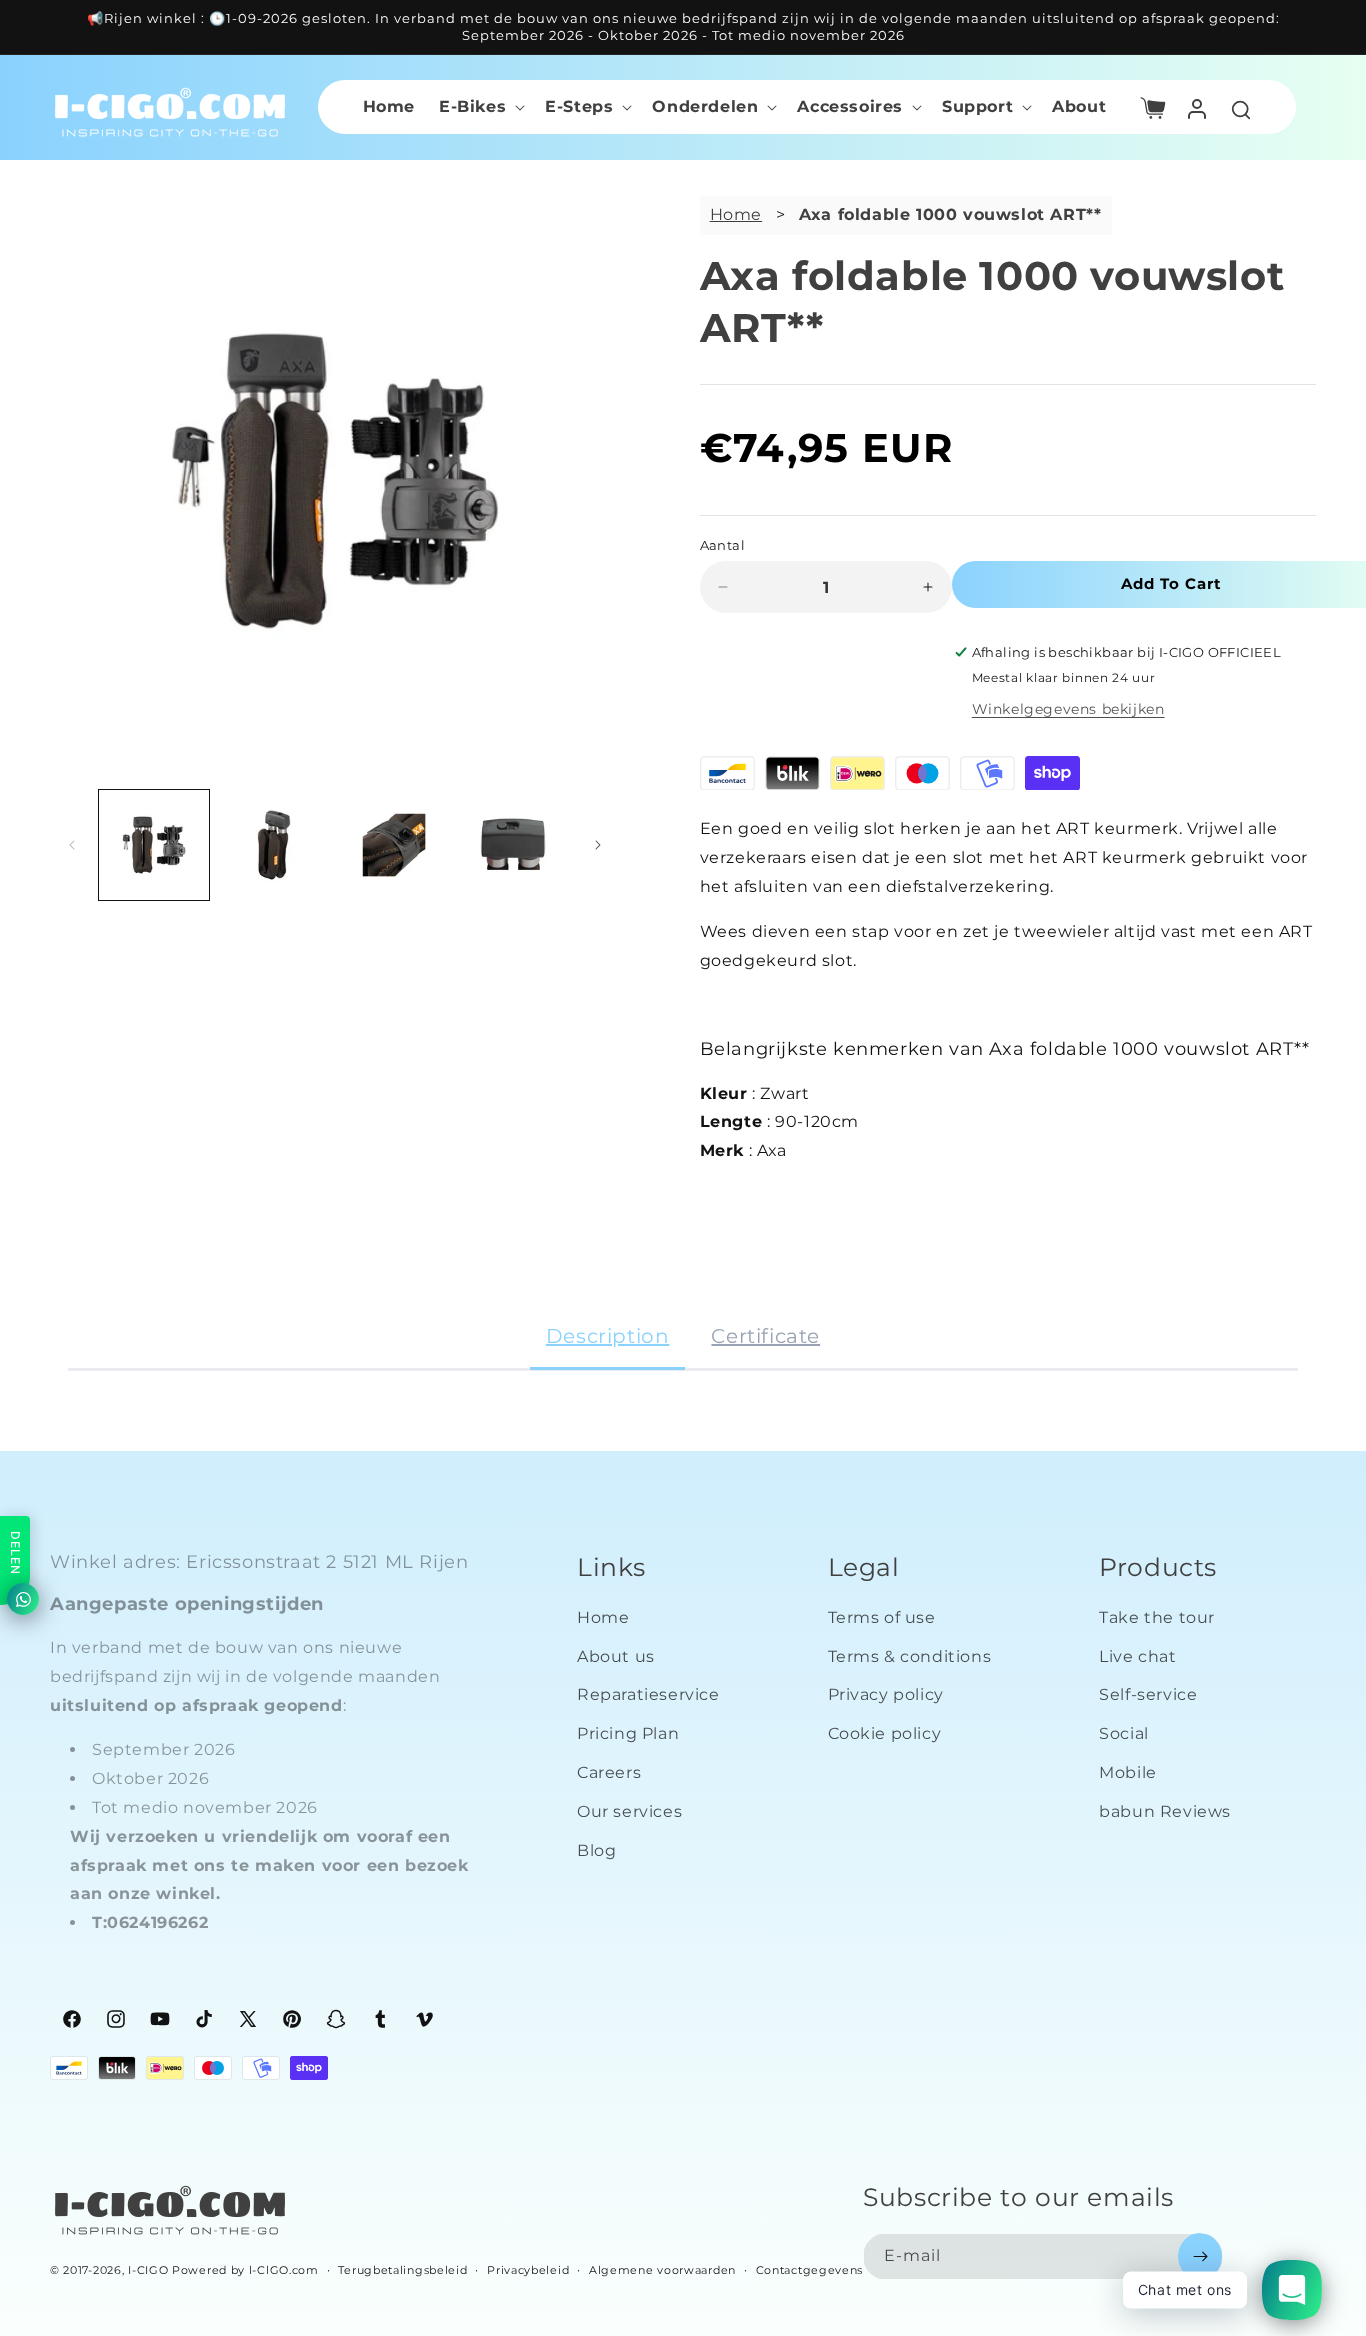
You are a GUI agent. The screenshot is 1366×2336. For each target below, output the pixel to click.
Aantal (722, 545)
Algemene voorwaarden (662, 2269)
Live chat (1137, 1655)
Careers (609, 1772)
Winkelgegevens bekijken (1068, 709)
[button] (480, 107)
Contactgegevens (810, 2269)
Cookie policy (885, 1733)
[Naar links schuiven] (72, 845)
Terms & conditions (910, 1655)
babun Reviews (1165, 1811)
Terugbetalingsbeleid (402, 2269)
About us (616, 1655)
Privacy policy (886, 1694)
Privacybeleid (528, 2269)
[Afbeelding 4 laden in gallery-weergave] (514, 845)
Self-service (1148, 1694)
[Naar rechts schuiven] (598, 845)
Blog (596, 1849)
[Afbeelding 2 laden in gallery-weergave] (274, 845)
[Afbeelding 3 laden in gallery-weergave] (394, 845)
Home (736, 214)
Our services (629, 1811)
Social (1124, 1733)
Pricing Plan (628, 1733)
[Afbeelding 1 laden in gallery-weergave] (154, 845)
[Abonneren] (1200, 2256)
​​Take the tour (1157, 1617)
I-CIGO (148, 2270)
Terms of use (882, 1617)
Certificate (765, 1336)
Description (608, 1336)
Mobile (1128, 1772)
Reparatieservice (648, 1694)
